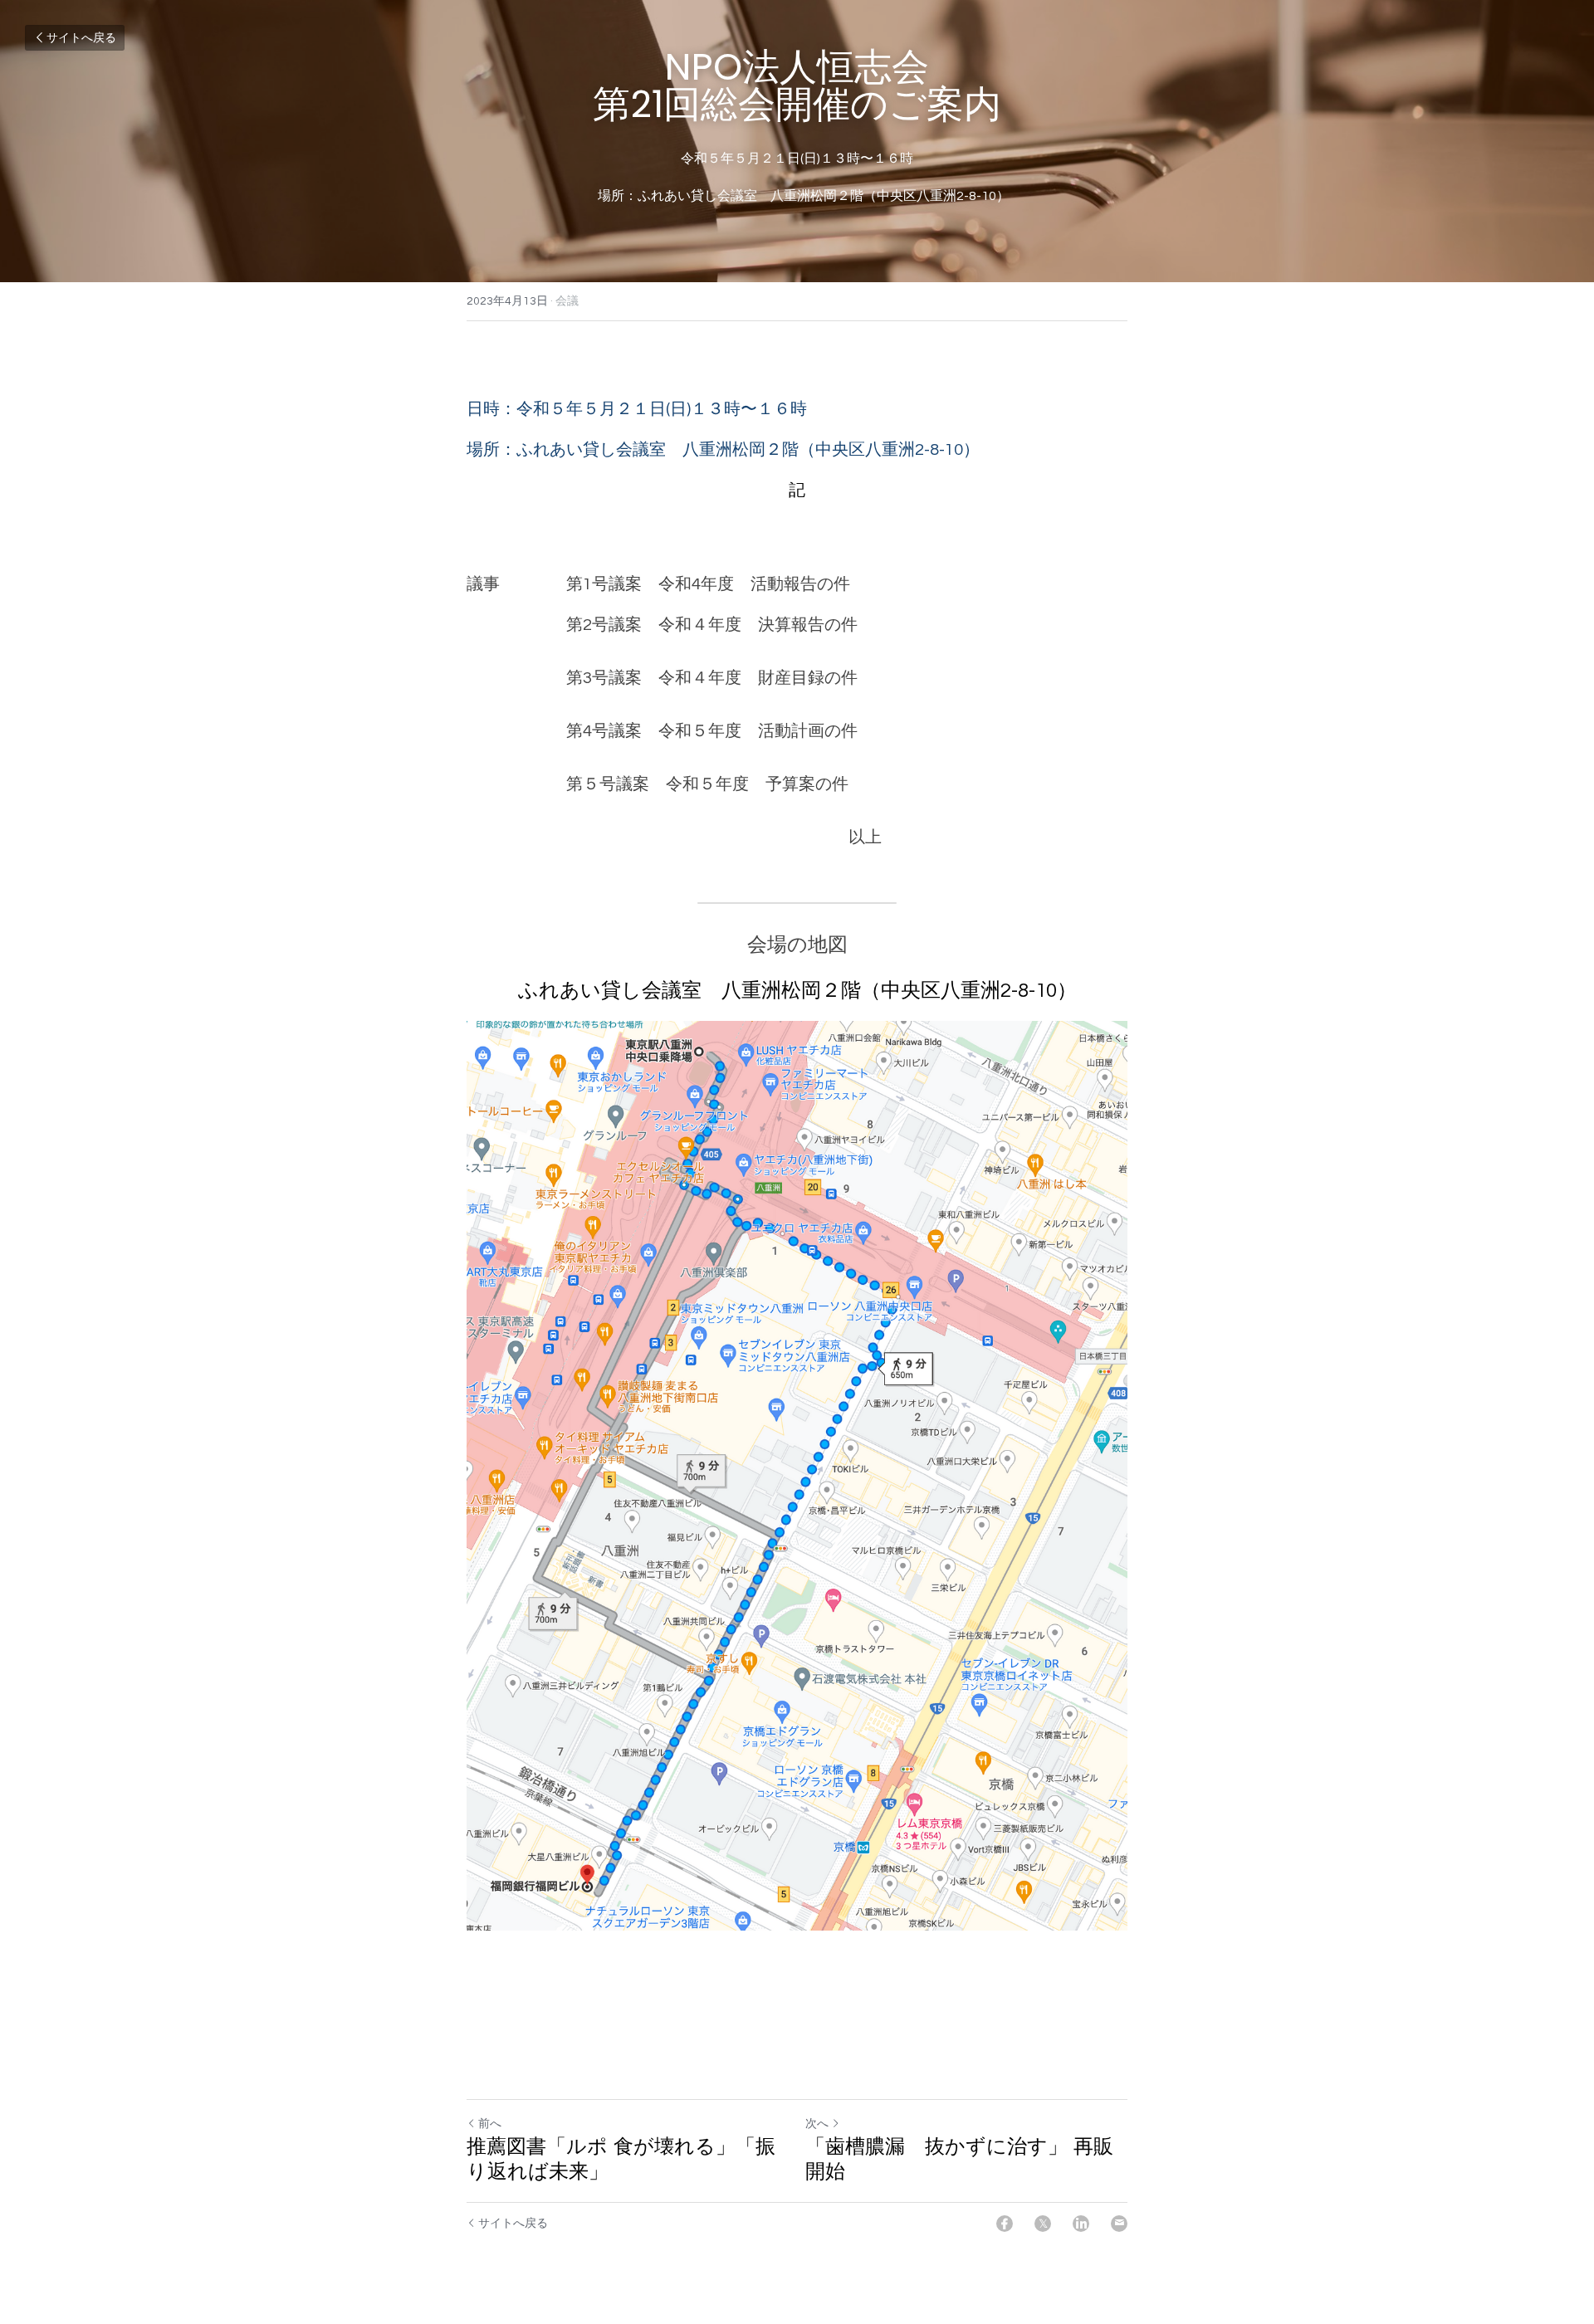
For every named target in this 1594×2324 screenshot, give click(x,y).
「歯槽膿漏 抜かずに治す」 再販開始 (959, 2159)
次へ (817, 2124)
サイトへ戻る (81, 38)
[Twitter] (1043, 2224)
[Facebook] (1005, 2224)
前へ (490, 2124)
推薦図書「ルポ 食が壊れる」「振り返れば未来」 (621, 2159)
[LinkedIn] (1081, 2224)
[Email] (1119, 2224)
